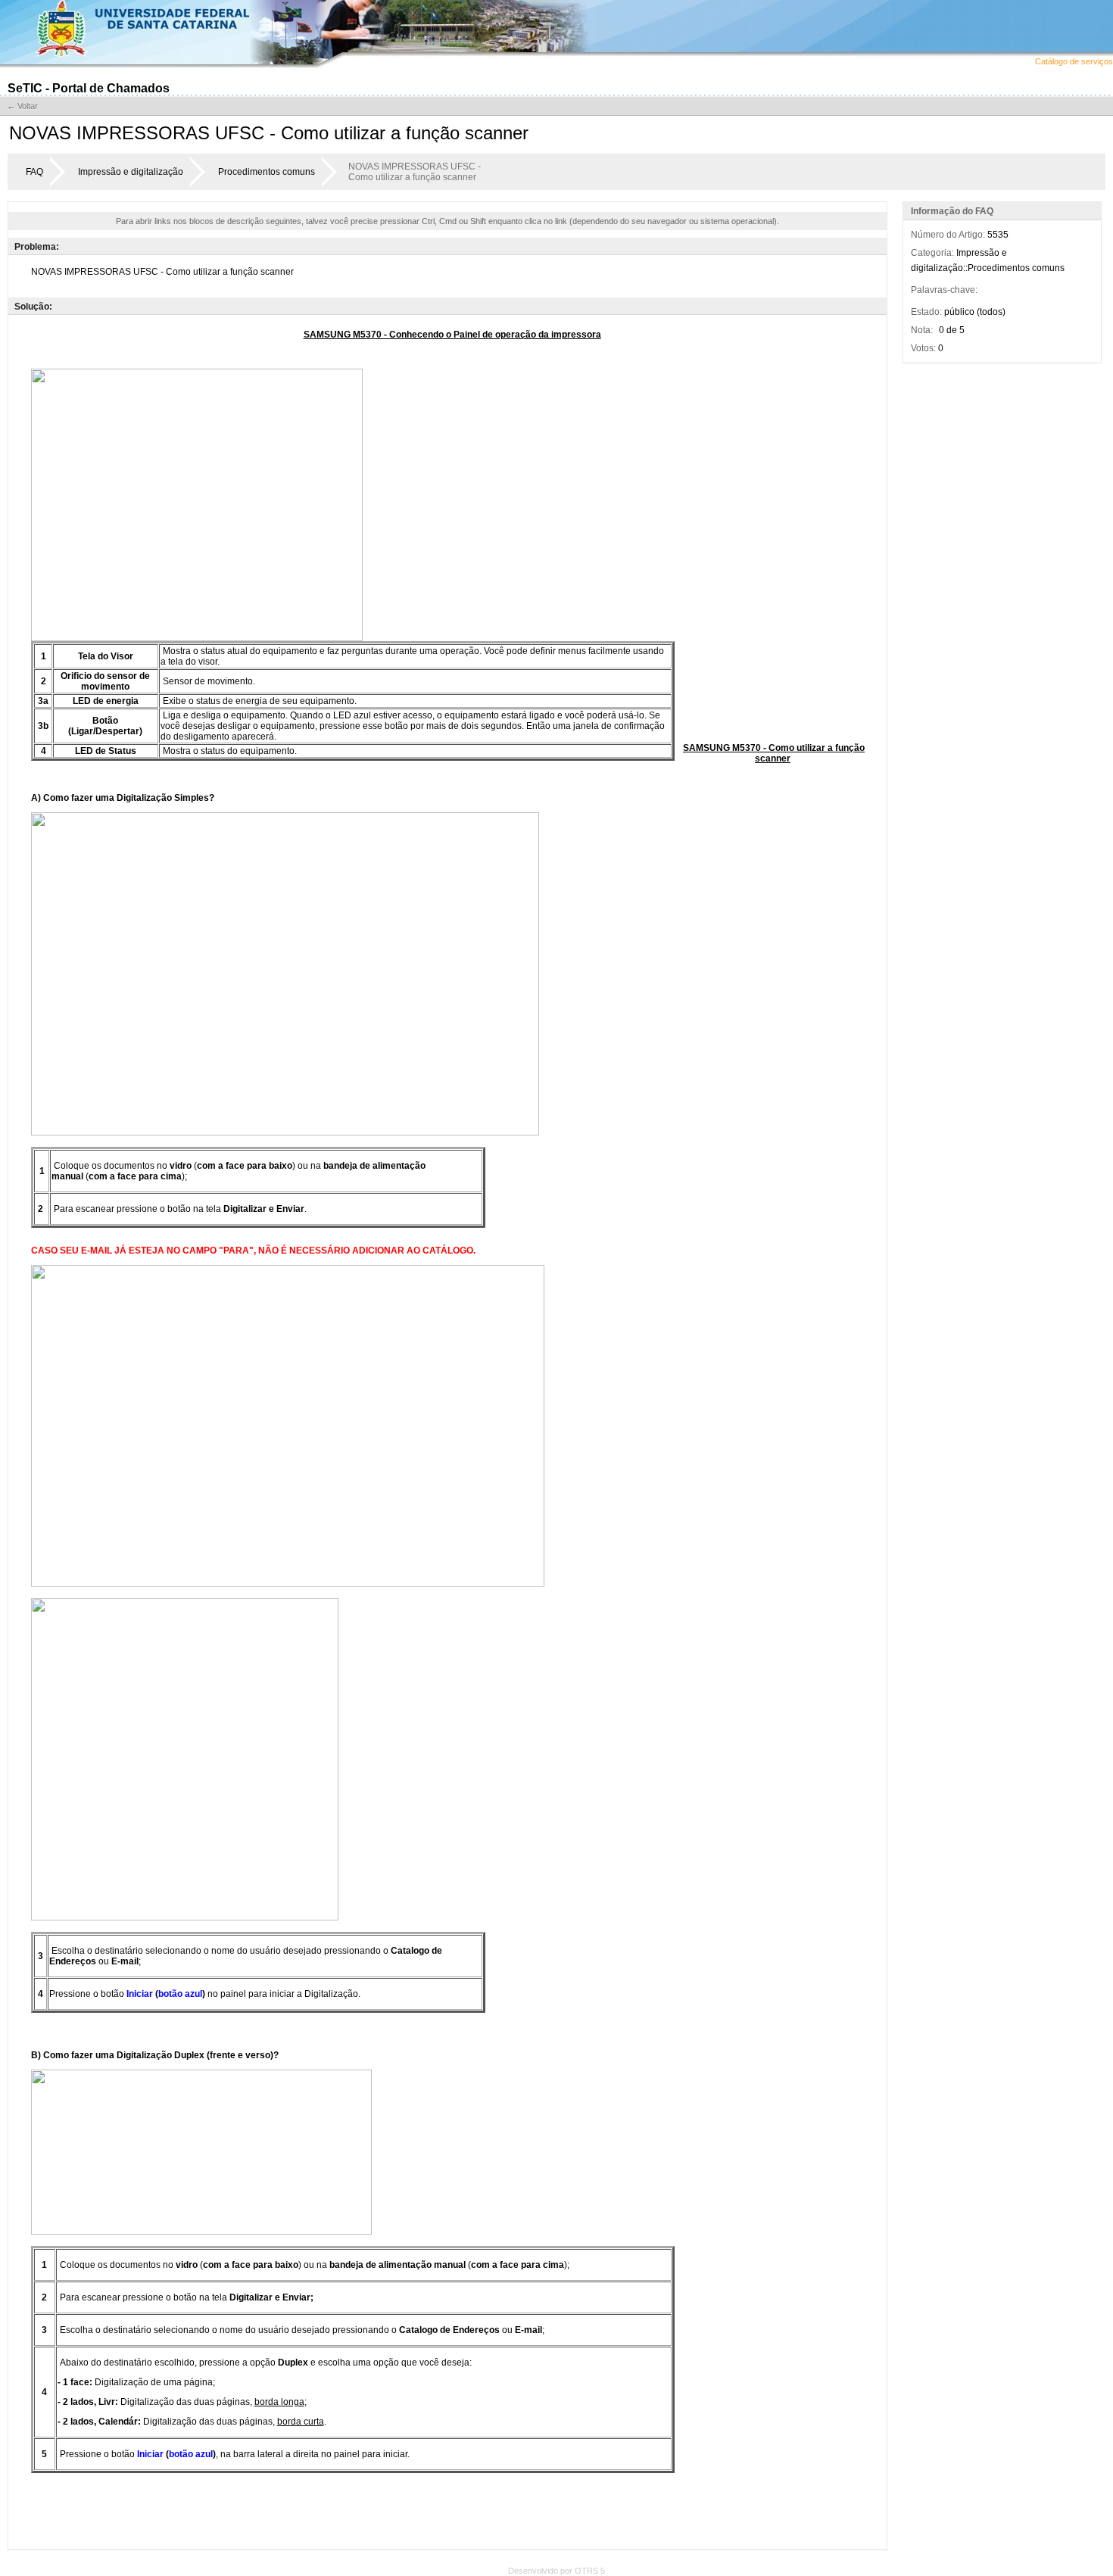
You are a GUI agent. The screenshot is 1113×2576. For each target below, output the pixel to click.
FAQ (34, 172)
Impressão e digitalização (131, 172)
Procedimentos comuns (267, 172)
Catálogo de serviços (1074, 61)
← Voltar (22, 106)
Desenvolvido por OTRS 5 (556, 2571)
